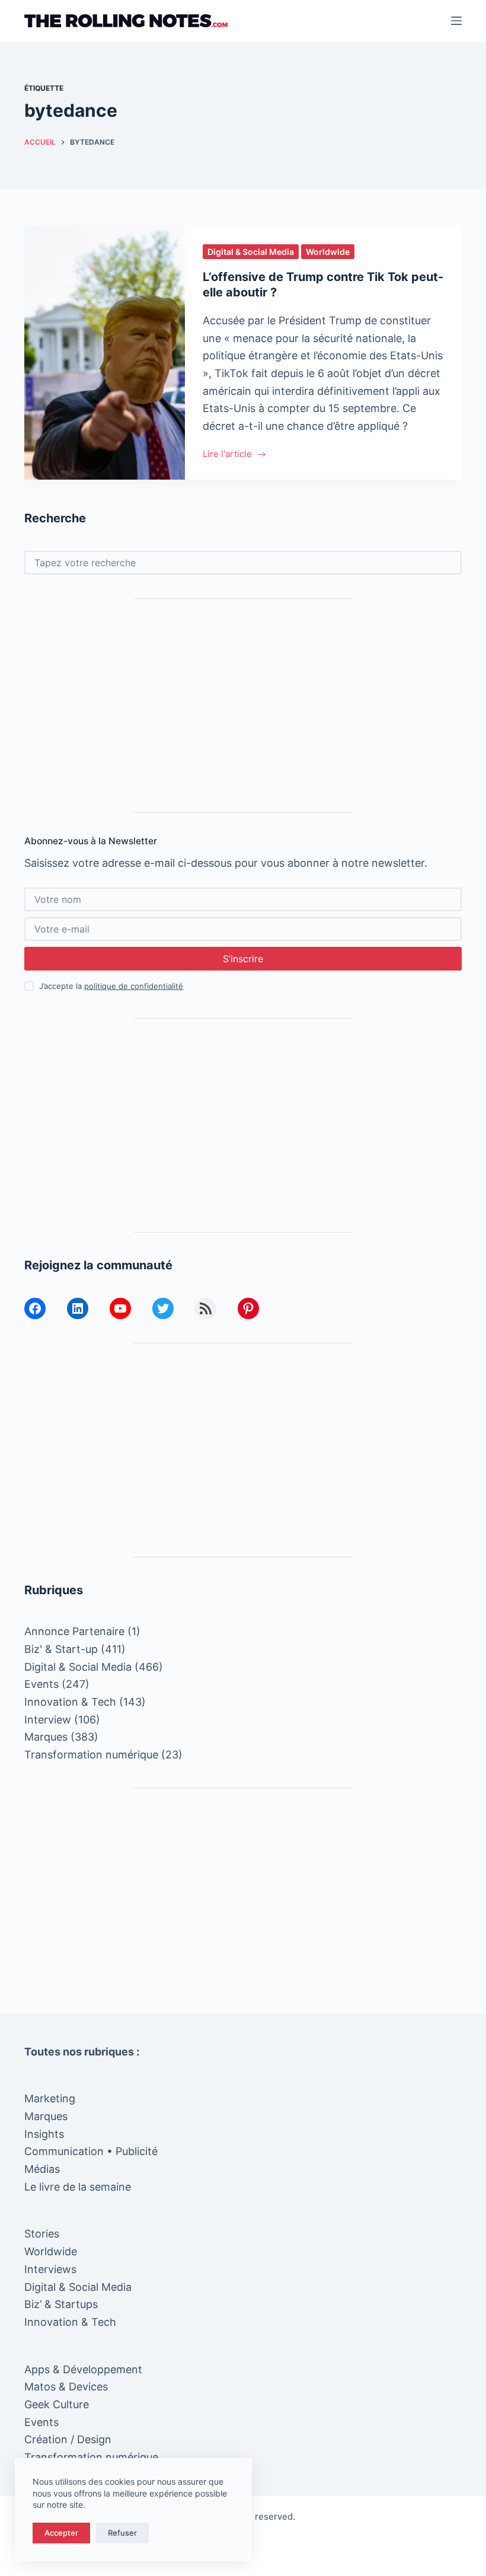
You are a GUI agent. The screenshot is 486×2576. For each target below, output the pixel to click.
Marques (46, 1737)
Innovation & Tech (70, 1702)
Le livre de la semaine (78, 2187)
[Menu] (456, 21)
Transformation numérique (91, 1755)
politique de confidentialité (134, 986)
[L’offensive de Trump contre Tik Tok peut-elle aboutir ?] (105, 352)
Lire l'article (227, 455)
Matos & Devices (66, 2387)
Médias (42, 2169)
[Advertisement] (243, 706)
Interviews (50, 2269)
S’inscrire (243, 959)
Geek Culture (57, 2404)
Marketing (50, 2098)
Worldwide (328, 252)
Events (41, 1684)
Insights (44, 2134)
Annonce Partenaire (74, 1631)
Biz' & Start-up (61, 1649)
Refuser (122, 2533)
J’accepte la (111, 986)
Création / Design (68, 2439)
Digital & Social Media (251, 252)
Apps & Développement (83, 2369)
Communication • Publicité (91, 2151)
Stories (42, 2234)
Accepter (61, 2533)
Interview (48, 1720)
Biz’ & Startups (61, 2304)
